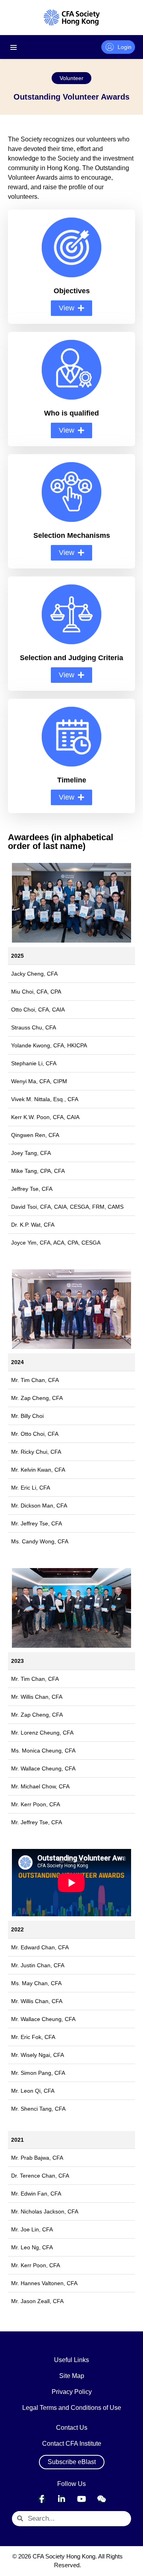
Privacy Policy (72, 2392)
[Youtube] (81, 2499)
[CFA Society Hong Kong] (72, 18)
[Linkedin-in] (62, 2499)
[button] (71, 78)
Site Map (72, 2376)
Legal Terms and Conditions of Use (72, 2408)
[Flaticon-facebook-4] (42, 2499)
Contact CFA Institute (72, 2444)
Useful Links (71, 2360)
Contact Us (72, 2428)
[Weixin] (101, 2499)
